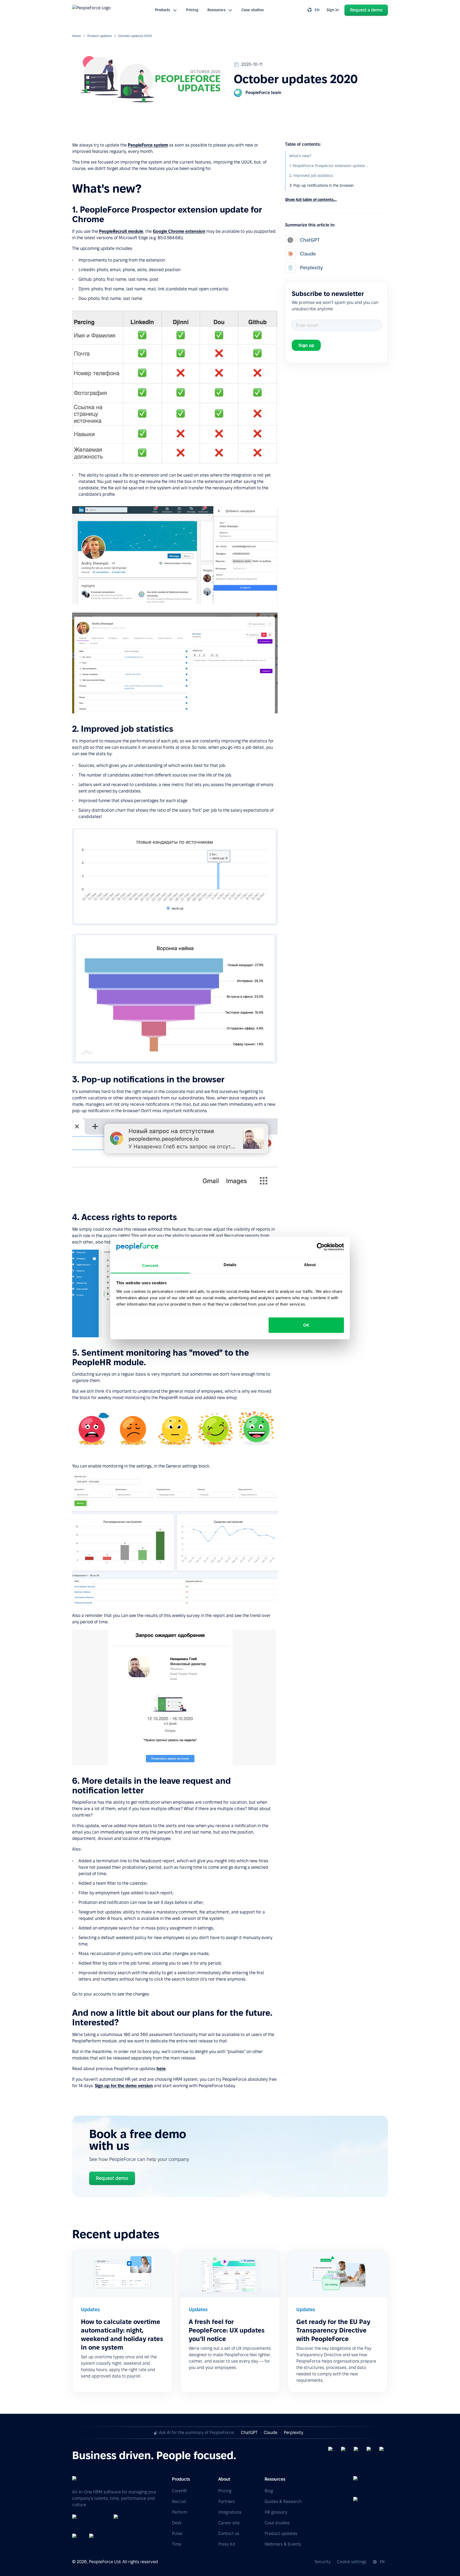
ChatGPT (249, 2433)
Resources (216, 10)
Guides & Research (283, 2502)
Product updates (100, 36)
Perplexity (293, 2433)
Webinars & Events (283, 2544)
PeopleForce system (148, 145)
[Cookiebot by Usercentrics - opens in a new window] (321, 1247)
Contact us (229, 2534)
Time (177, 2544)
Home (77, 36)
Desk (177, 2523)
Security (323, 2562)
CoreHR (179, 2491)
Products (163, 10)
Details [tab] (230, 1264)
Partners (227, 2502)
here (161, 2069)
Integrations (230, 2512)
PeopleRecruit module (121, 231)
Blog (269, 2491)
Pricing (192, 10)
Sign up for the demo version (124, 2086)
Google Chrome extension (179, 231)
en (317, 10)
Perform (180, 2512)
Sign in (333, 10)
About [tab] (310, 1264)
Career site (229, 2523)
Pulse (177, 2534)
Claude (271, 2433)
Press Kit (227, 2544)
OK (306, 1325)
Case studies (253, 10)
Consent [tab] (150, 1265)
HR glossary (276, 2512)
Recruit (179, 2502)
